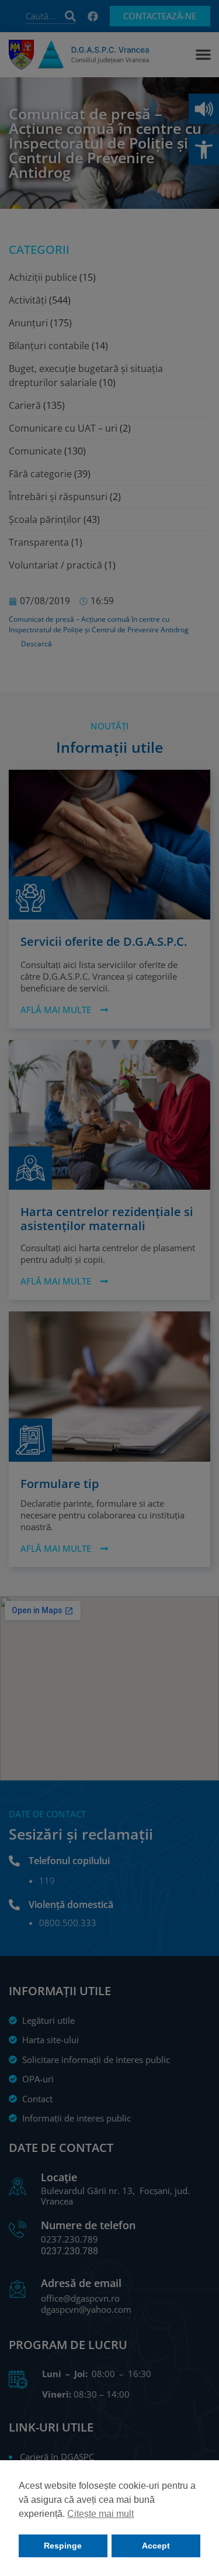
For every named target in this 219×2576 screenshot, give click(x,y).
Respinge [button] (63, 2546)
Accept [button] (156, 2546)
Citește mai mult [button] (100, 2514)
